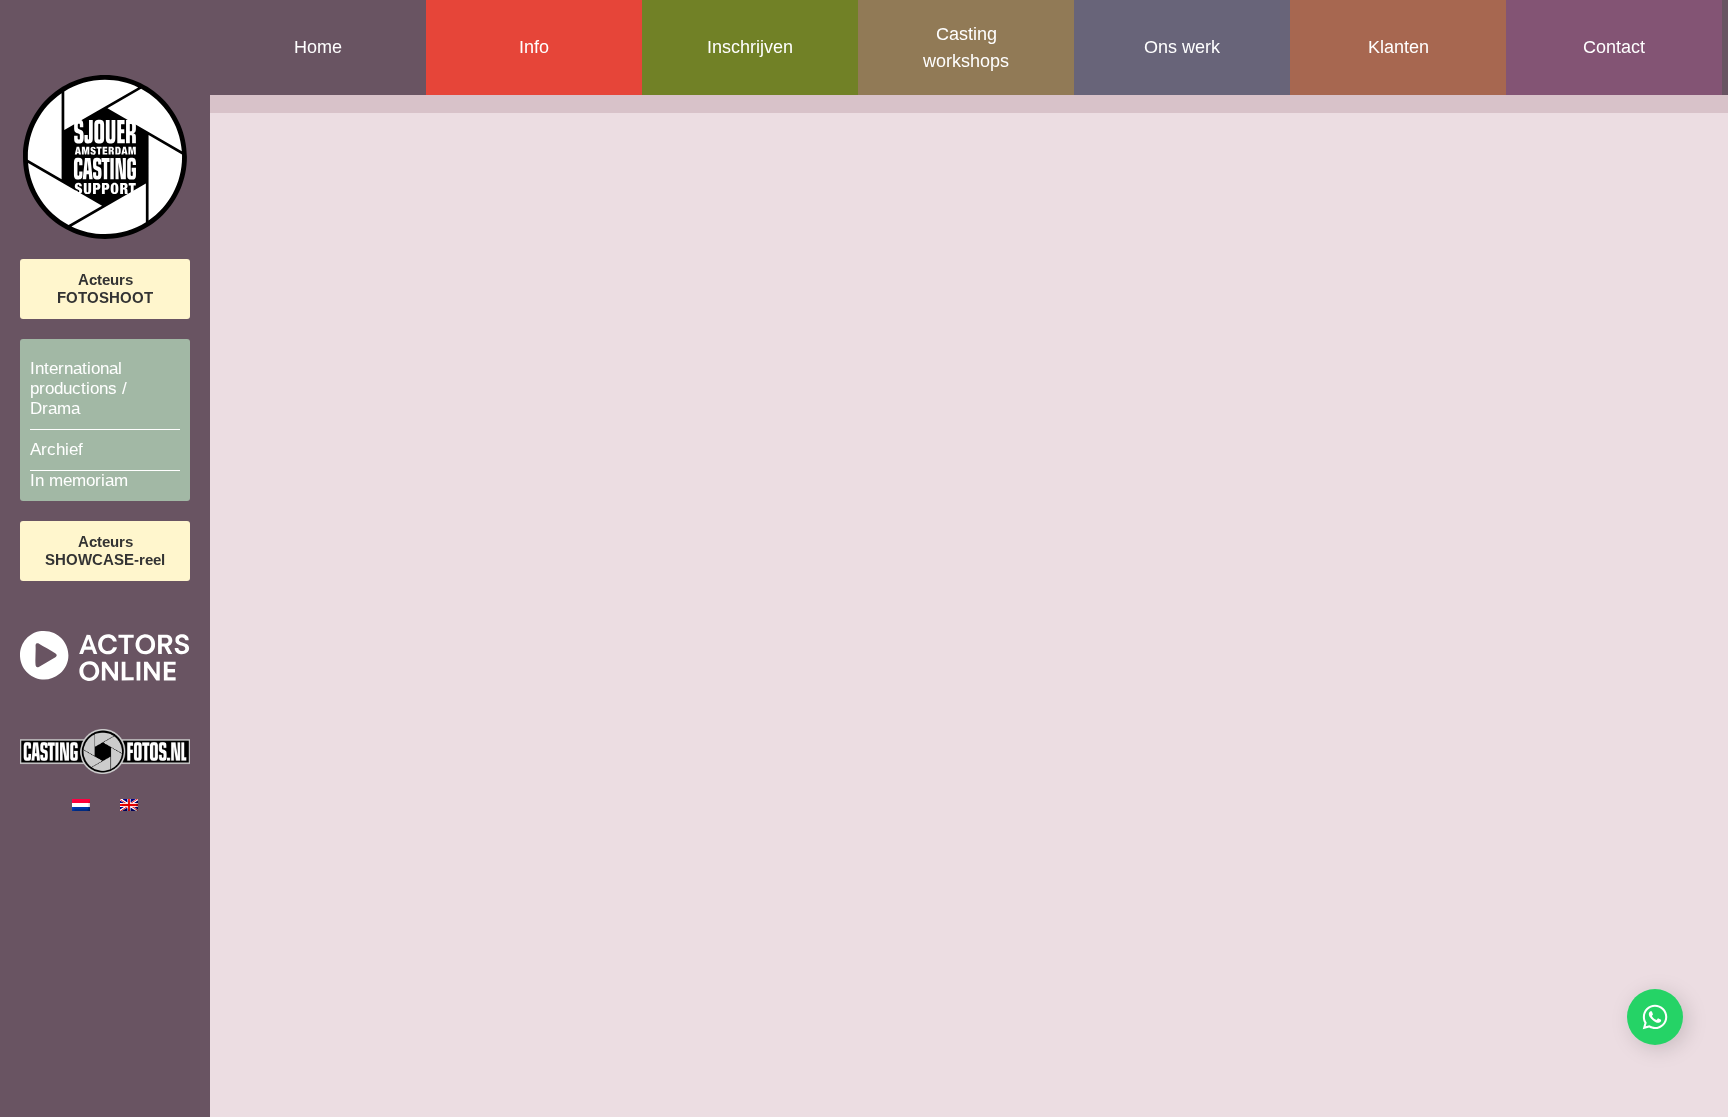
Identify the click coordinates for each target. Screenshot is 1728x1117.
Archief (56, 449)
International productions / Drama (78, 388)
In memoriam (79, 480)
